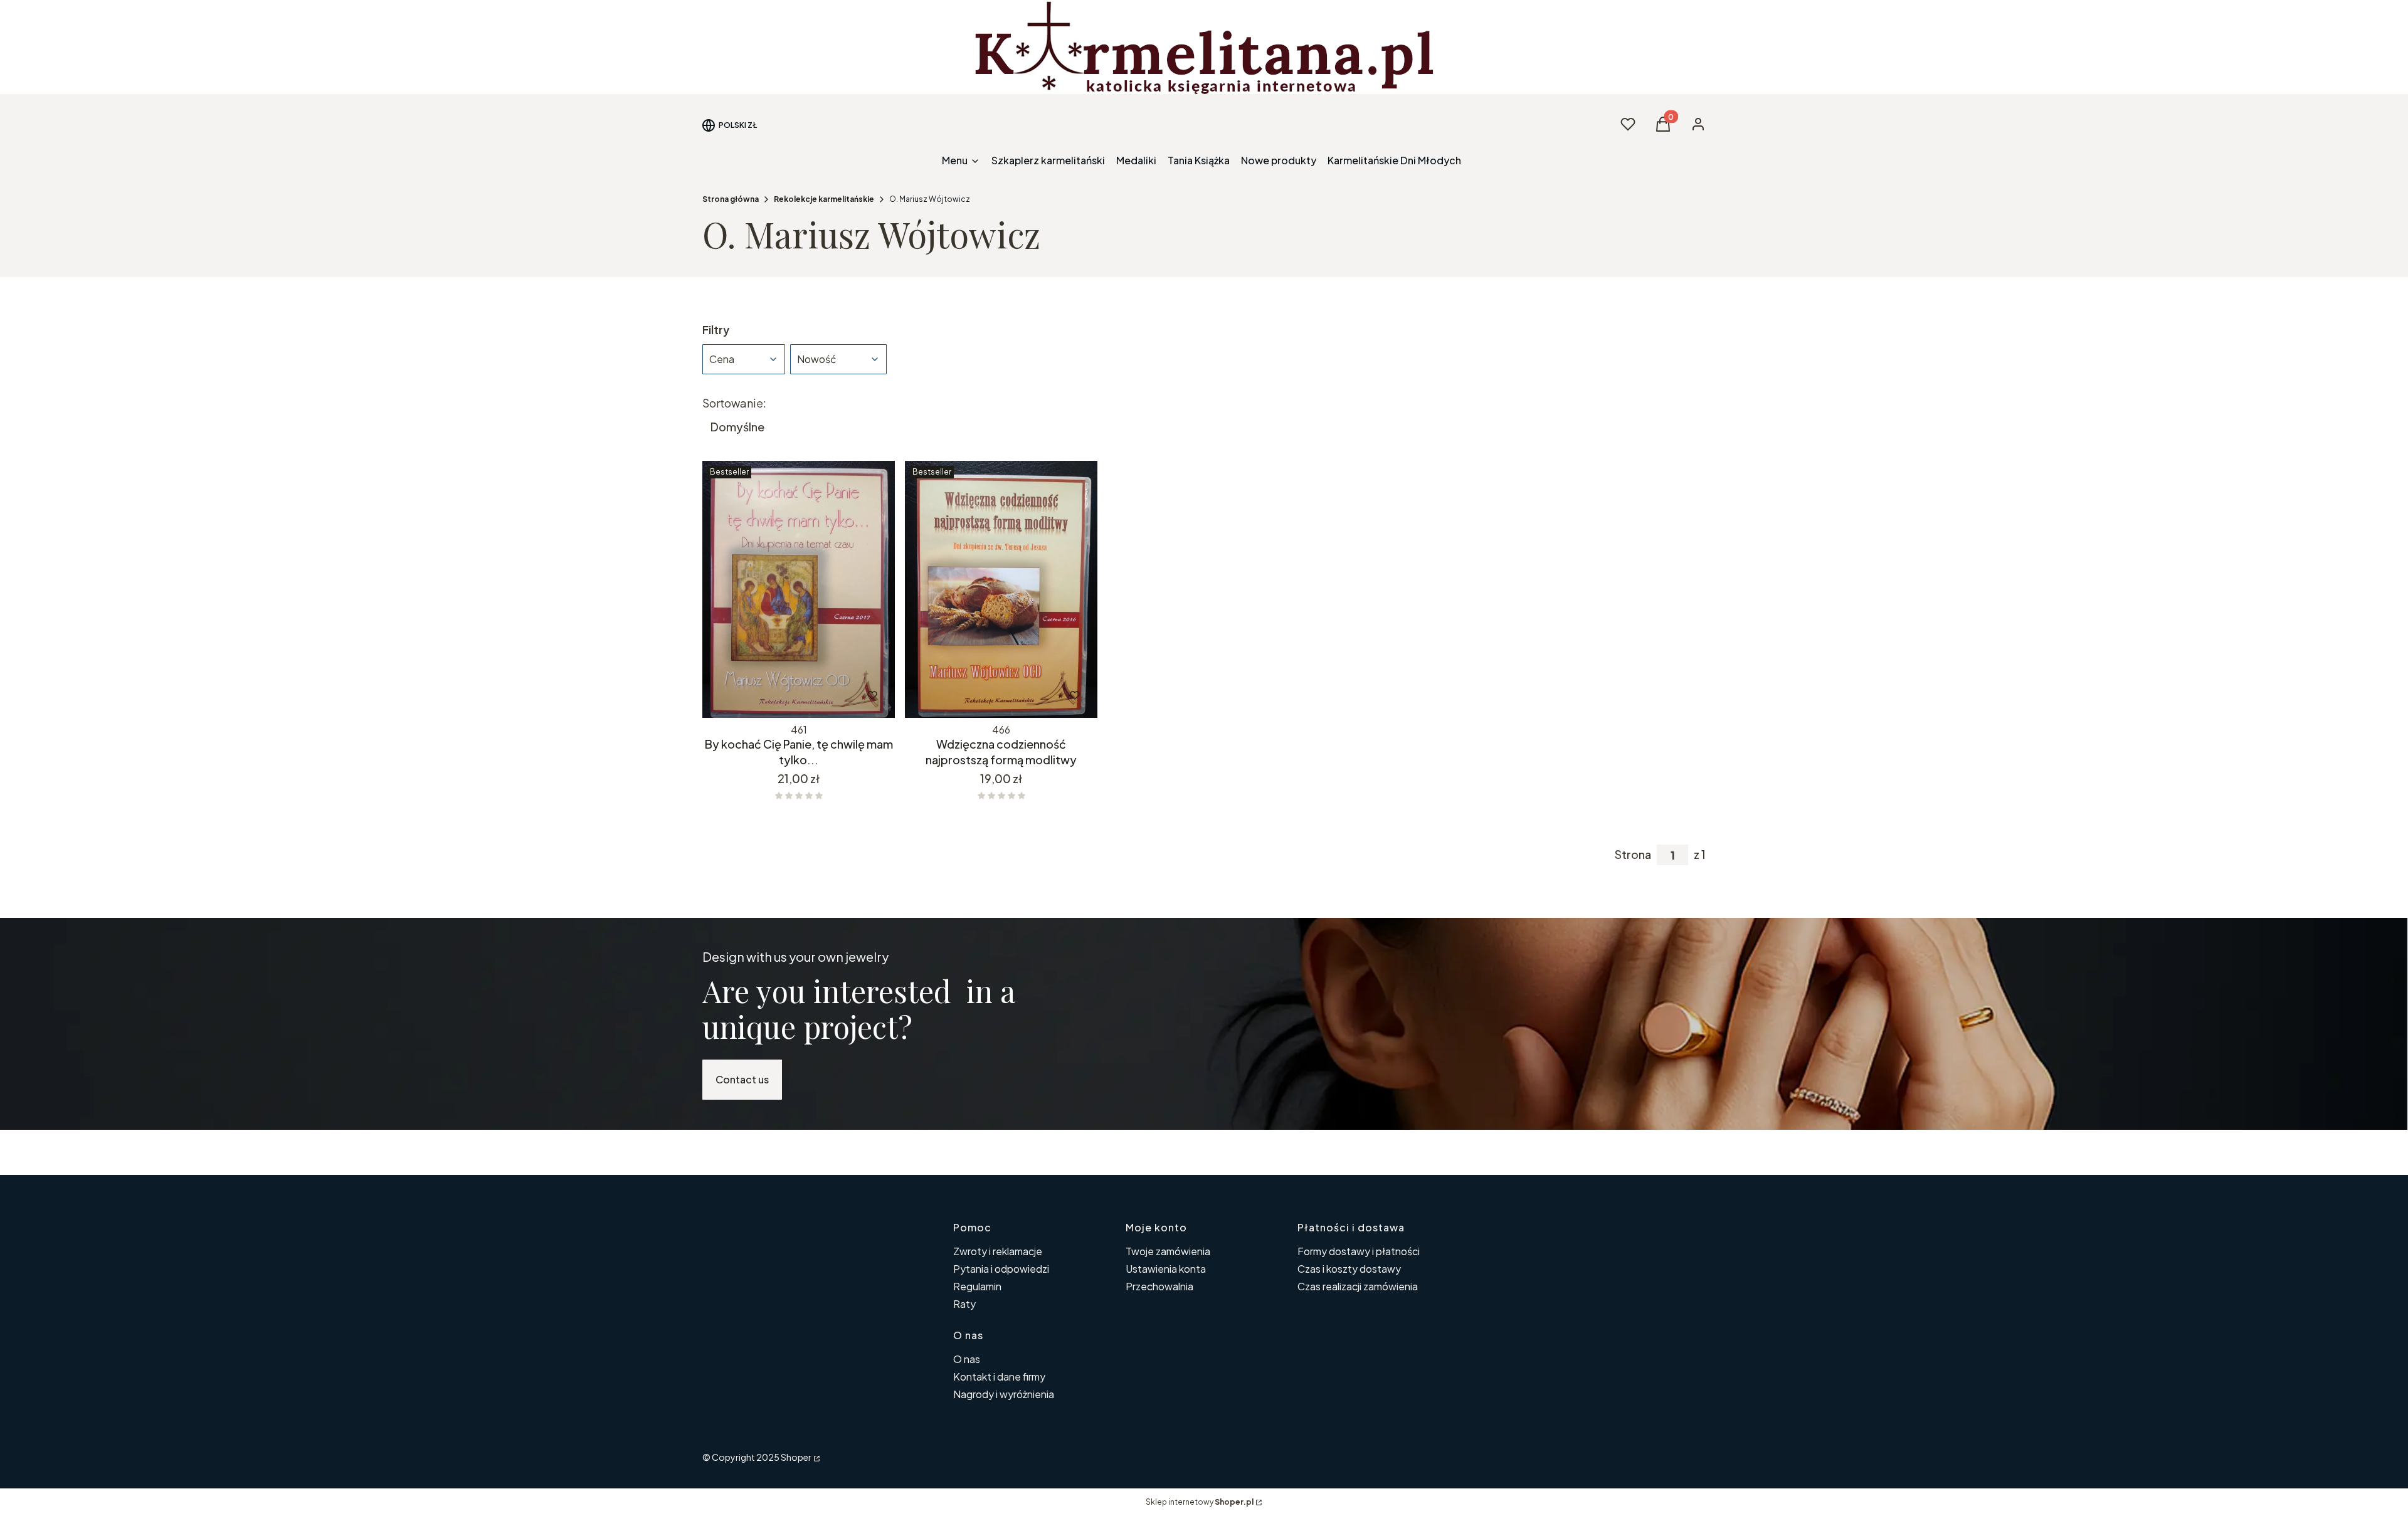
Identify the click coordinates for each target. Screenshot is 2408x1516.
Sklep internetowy (1200, 1502)
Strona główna (731, 199)
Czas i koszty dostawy (1349, 1269)
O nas (967, 1359)
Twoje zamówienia (1168, 1251)
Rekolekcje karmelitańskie (824, 199)
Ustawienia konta (1166, 1269)
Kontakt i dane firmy (999, 1377)
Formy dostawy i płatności (1359, 1251)
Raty (964, 1304)
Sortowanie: (734, 403)
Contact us (742, 1079)
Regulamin (977, 1286)
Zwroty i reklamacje (998, 1251)
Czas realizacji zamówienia (1358, 1286)
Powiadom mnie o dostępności (782, 695)
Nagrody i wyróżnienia (1004, 1394)
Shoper (796, 1457)
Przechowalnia (1159, 1286)
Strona (1633, 855)
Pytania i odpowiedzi (1001, 1269)
